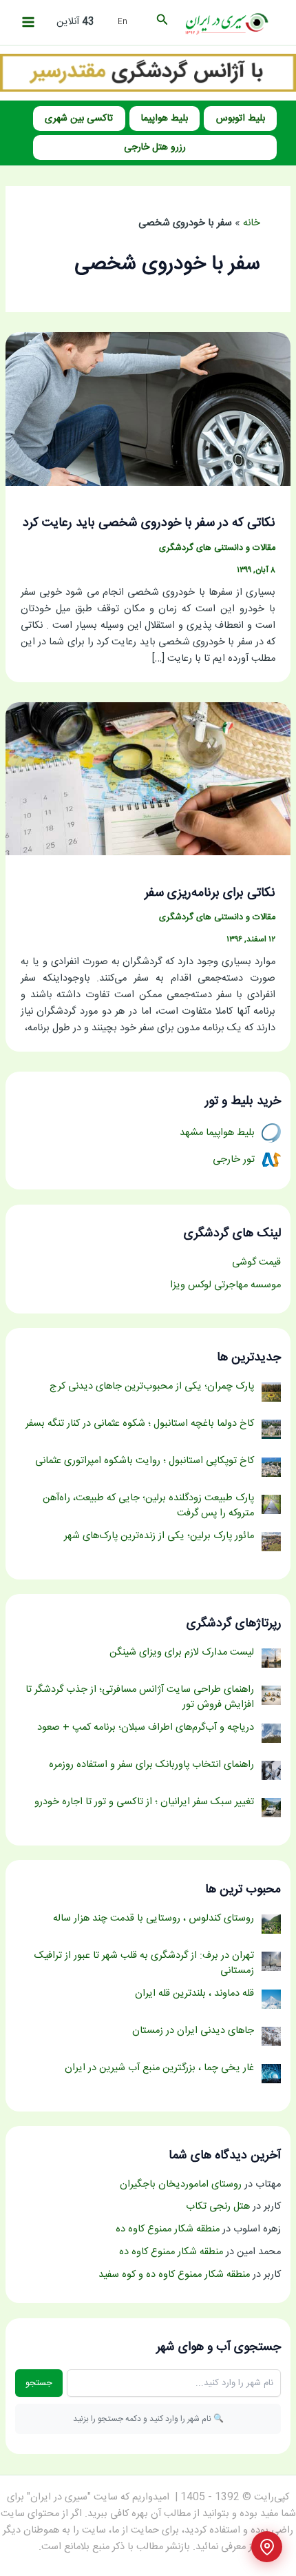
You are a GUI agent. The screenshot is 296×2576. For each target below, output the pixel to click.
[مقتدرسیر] (148, 73)
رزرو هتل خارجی (155, 147)
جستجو (39, 2383)
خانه (252, 223)
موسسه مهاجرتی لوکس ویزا (225, 1285)
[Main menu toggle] (28, 22)
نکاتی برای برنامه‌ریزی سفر (210, 893)
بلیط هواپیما (165, 119)
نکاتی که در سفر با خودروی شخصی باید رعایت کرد (149, 523)
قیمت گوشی (256, 1263)
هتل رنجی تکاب (218, 2207)
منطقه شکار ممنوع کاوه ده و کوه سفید (174, 2275)
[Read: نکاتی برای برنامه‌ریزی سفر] (148, 779)
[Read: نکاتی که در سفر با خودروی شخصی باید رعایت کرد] (148, 409)
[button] (161, 22)
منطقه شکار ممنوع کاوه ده (168, 2229)
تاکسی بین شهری (79, 119)
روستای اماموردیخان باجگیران (181, 2185)
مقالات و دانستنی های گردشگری (217, 548)
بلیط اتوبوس (241, 119)
